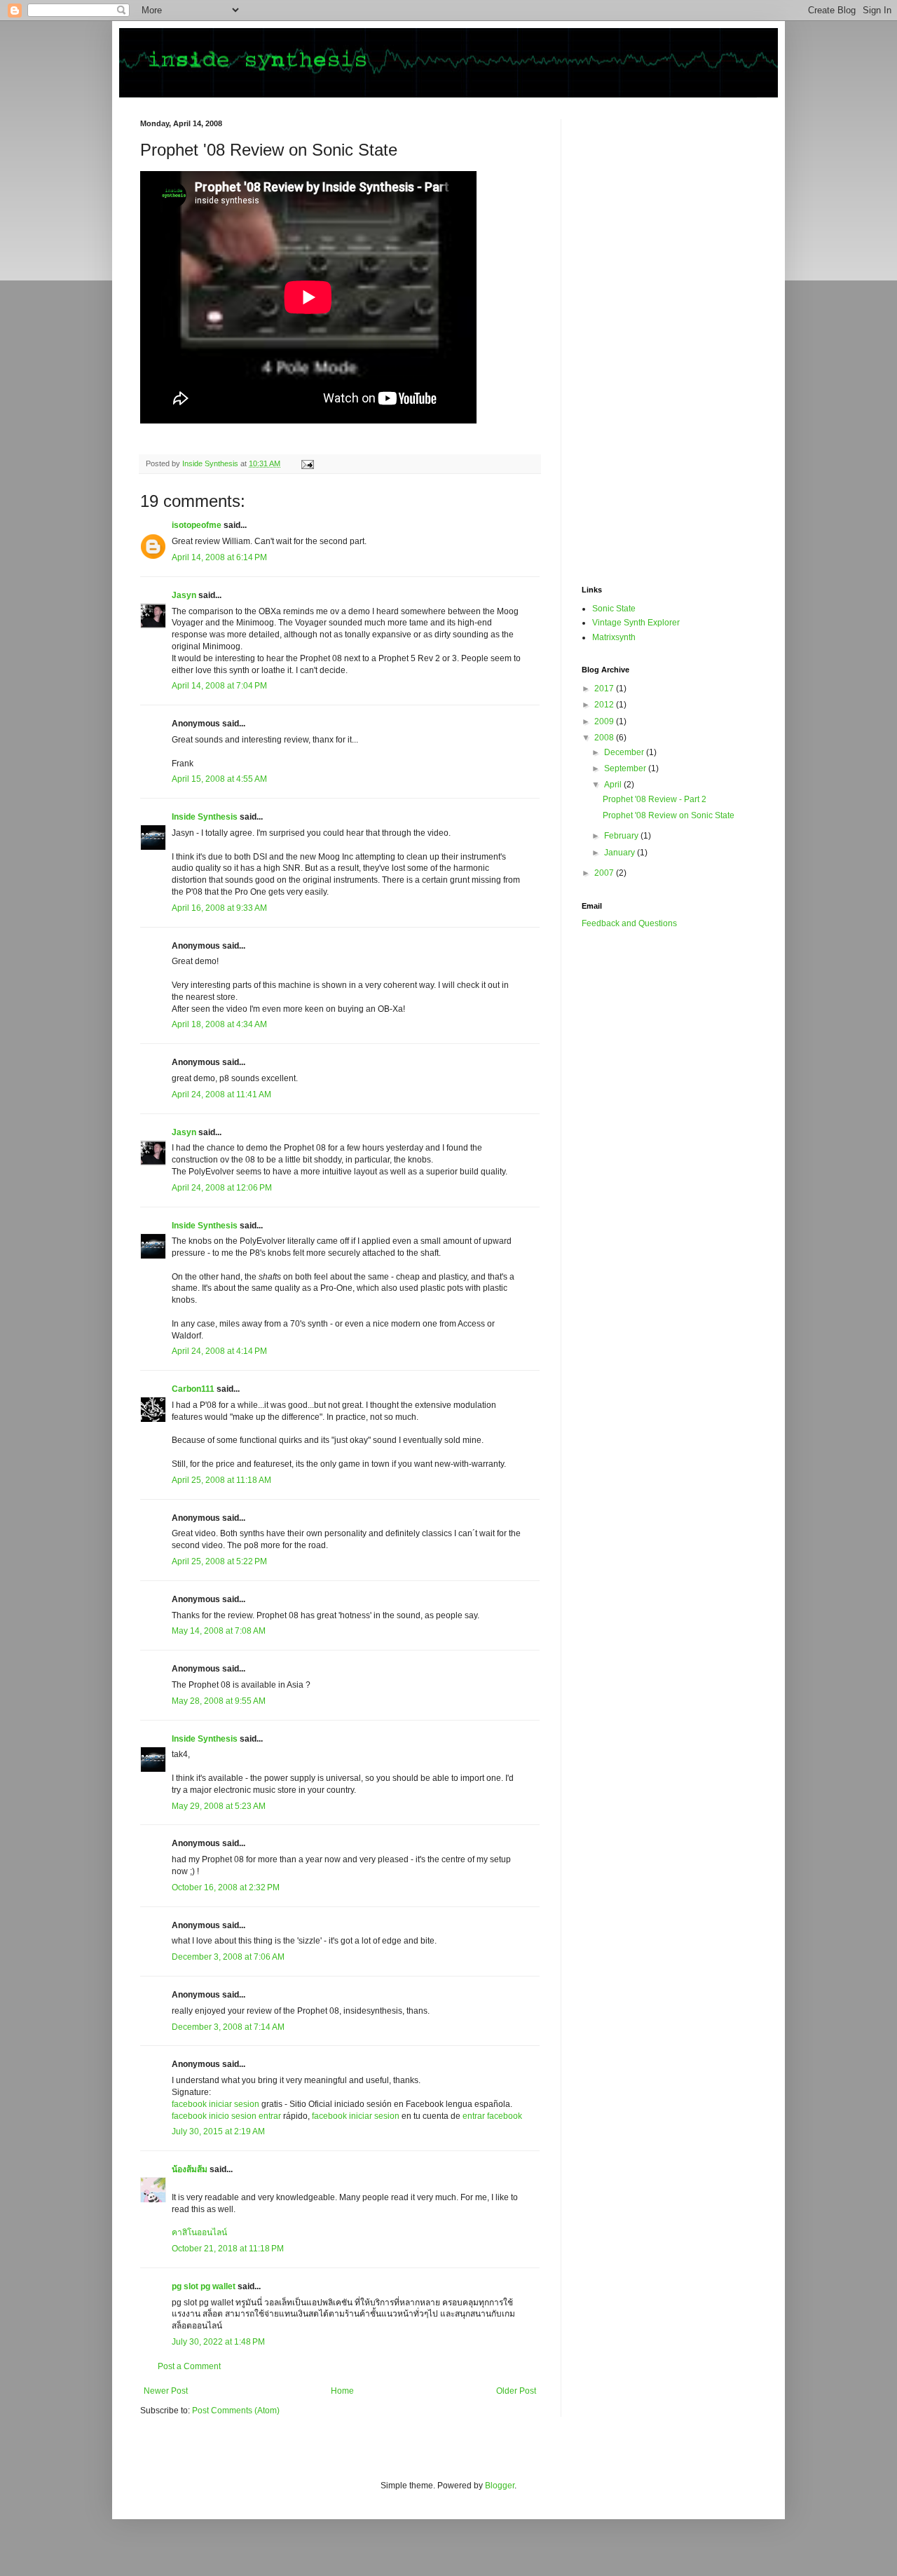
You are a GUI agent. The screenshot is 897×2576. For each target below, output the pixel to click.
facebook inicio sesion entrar (226, 2116)
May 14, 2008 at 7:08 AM (219, 1631)
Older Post (516, 2391)
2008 (605, 738)
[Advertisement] (638, 330)
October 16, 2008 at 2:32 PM (226, 1887)
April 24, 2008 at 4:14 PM (219, 1351)
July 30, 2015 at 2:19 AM (218, 2131)
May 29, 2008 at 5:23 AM (219, 1806)
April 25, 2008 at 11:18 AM (221, 1480)
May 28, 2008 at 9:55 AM (219, 1701)
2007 (605, 873)
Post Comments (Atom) (236, 2411)
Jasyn (184, 595)
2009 (605, 721)
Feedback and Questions (629, 923)
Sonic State (614, 609)
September (626, 768)
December (625, 752)
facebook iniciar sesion (215, 2104)
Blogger (500, 2486)
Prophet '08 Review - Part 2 (655, 799)
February (622, 836)
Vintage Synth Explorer (636, 623)
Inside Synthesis (205, 817)
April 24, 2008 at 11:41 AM (221, 1094)
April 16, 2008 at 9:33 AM (219, 908)
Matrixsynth (614, 637)
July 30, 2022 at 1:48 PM (218, 2342)
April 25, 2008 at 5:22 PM (219, 1561)
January (621, 853)
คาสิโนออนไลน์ (199, 2232)
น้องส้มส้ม (190, 2169)
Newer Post (166, 2391)
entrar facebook (492, 2116)
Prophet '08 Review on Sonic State (669, 815)
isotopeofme (197, 525)
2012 (605, 705)
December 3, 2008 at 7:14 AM (228, 2027)
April (614, 785)
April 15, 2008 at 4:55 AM (219, 779)
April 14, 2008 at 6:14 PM (219, 557)
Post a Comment (189, 2366)
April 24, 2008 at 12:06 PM (222, 1188)
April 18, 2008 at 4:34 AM (219, 1024)
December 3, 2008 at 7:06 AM (228, 1957)
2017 (605, 689)
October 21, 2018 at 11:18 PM (228, 2249)
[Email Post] (307, 463)
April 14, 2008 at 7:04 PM (219, 686)
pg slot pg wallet (204, 2286)
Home (342, 2391)
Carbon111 (193, 1389)
